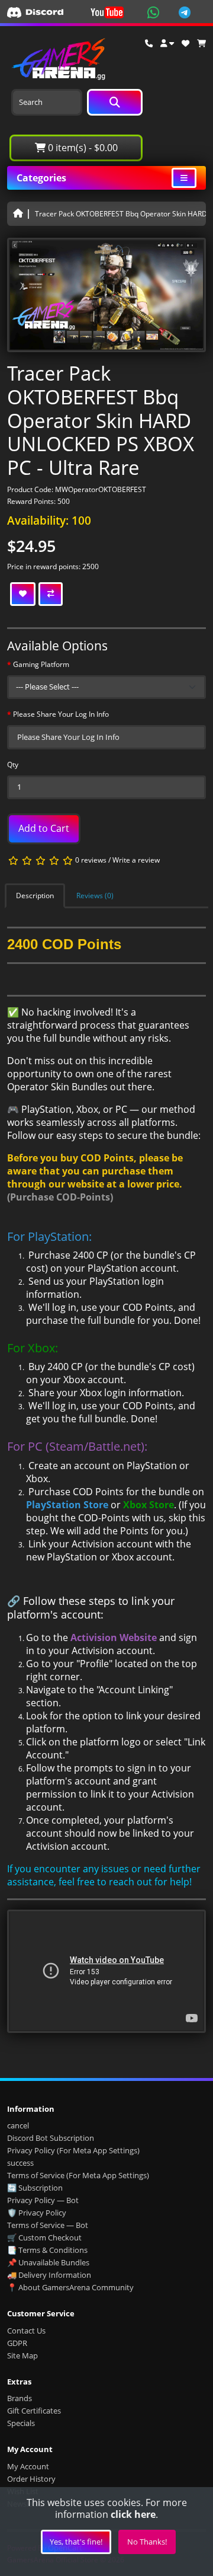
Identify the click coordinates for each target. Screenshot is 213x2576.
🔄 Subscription (35, 2188)
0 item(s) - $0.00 (82, 148)
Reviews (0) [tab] (95, 896)
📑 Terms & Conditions (47, 2250)
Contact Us (26, 2331)
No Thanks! (147, 2542)
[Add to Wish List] (23, 594)
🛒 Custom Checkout (44, 2237)
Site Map (22, 2355)
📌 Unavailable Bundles (48, 2262)
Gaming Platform (41, 664)
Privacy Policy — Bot (43, 2200)
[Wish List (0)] (185, 43)
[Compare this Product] (51, 594)
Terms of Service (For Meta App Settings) (78, 2175)
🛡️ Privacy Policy (37, 2213)
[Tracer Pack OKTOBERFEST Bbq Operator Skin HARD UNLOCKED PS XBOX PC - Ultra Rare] (106, 299)
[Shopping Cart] (201, 43)
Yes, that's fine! (76, 2542)
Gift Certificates (34, 2411)
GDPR (17, 2343)
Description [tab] (35, 896)
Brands (20, 2398)
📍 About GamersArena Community (70, 2287)
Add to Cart (44, 828)
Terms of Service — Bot (48, 2225)
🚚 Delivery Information (49, 2275)
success (20, 2163)
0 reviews (91, 860)
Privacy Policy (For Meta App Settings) (73, 2150)
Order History (31, 2479)
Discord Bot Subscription (51, 2138)
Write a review (136, 860)
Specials (21, 2423)
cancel (18, 2125)
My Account (28, 2466)
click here (133, 2514)
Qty (13, 764)
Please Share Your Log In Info (61, 714)
